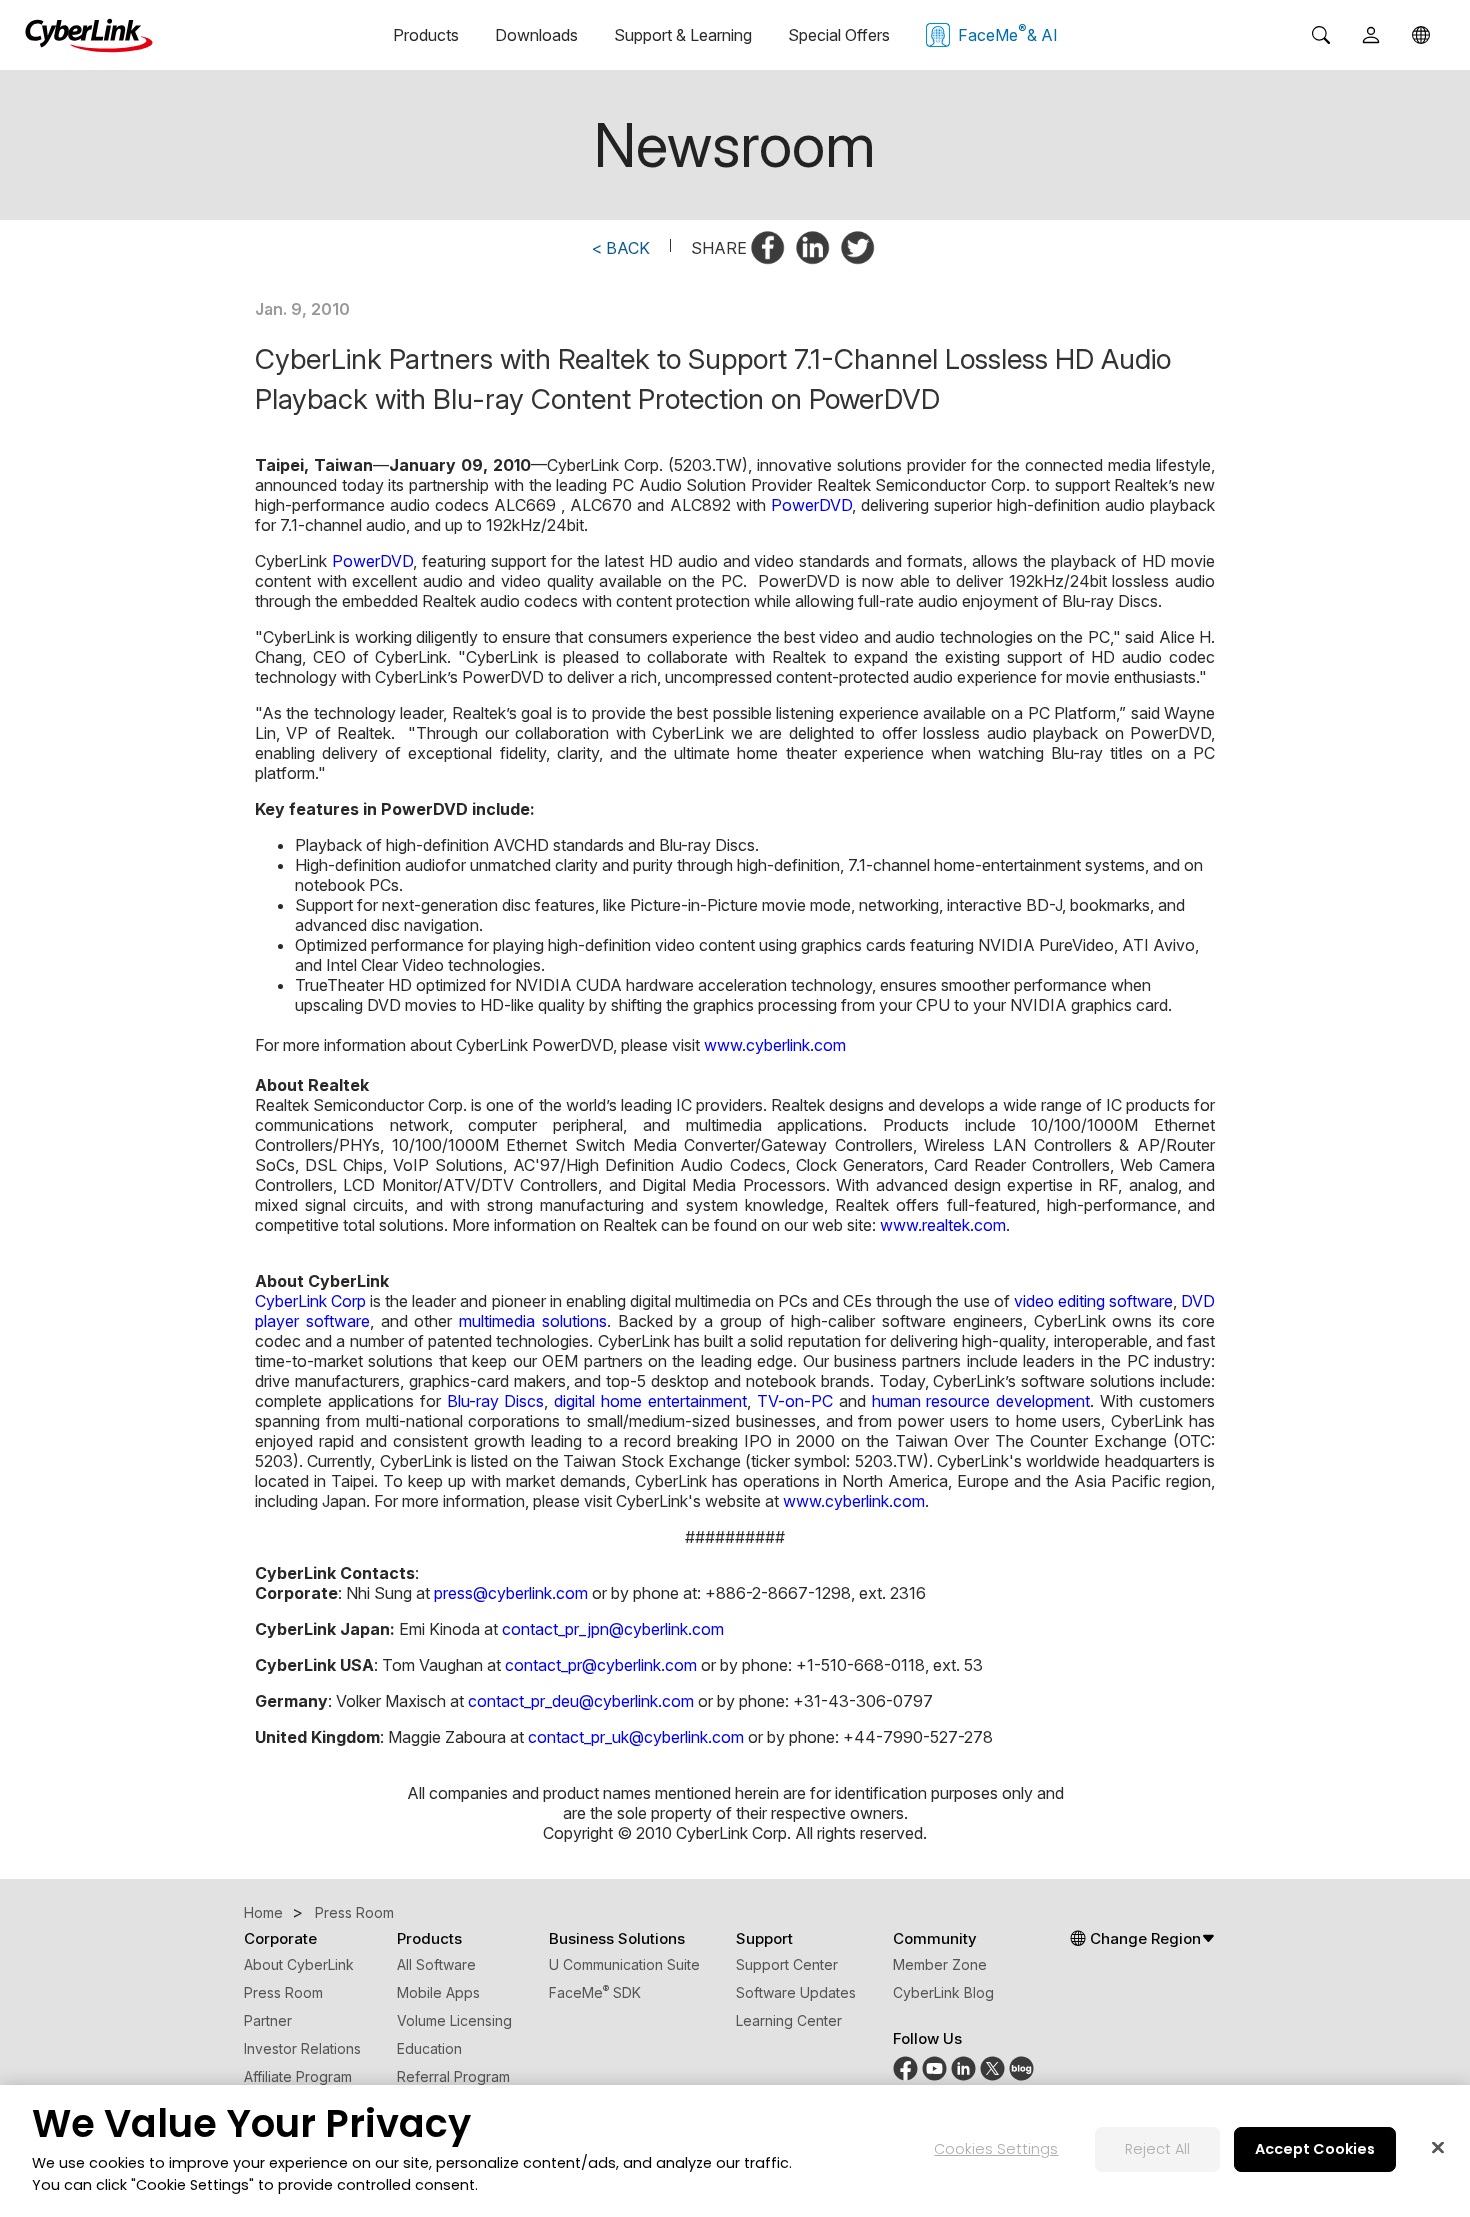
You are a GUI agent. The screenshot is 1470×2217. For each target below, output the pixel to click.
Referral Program (453, 2076)
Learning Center (789, 2020)
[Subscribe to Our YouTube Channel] (934, 2075)
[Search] (1321, 35)
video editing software (1093, 1301)
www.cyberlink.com (775, 1045)
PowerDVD (811, 505)
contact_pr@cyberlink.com (601, 1665)
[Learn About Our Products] (1021, 2075)
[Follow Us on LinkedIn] (963, 2075)
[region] (735, 2151)
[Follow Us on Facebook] (905, 2075)
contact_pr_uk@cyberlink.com (636, 1737)
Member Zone (940, 1964)
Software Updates (796, 1992)
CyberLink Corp (310, 1301)
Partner (268, 2020)
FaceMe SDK (595, 1992)
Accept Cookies (1315, 2150)
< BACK (621, 248)
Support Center (787, 1964)
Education (429, 2048)
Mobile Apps (438, 1992)
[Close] (1438, 2148)
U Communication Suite (624, 1964)
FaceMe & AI (1008, 33)
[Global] (1421, 35)
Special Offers (839, 35)
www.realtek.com (943, 1225)
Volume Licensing (454, 2020)
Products (426, 35)
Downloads (536, 35)
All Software (436, 1964)
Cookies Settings (996, 2150)
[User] (1371, 35)
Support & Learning (683, 35)
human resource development (981, 1401)
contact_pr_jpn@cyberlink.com (613, 1629)
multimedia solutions (533, 1321)
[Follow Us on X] (992, 2075)
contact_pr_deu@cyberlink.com (581, 1701)
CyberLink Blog (943, 1992)
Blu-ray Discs (496, 1401)
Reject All (1157, 2150)
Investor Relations (302, 2048)
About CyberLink (299, 1964)
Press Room (283, 1992)
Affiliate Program (298, 2076)
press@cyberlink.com (511, 1593)
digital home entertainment (650, 1401)
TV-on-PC (795, 1401)
